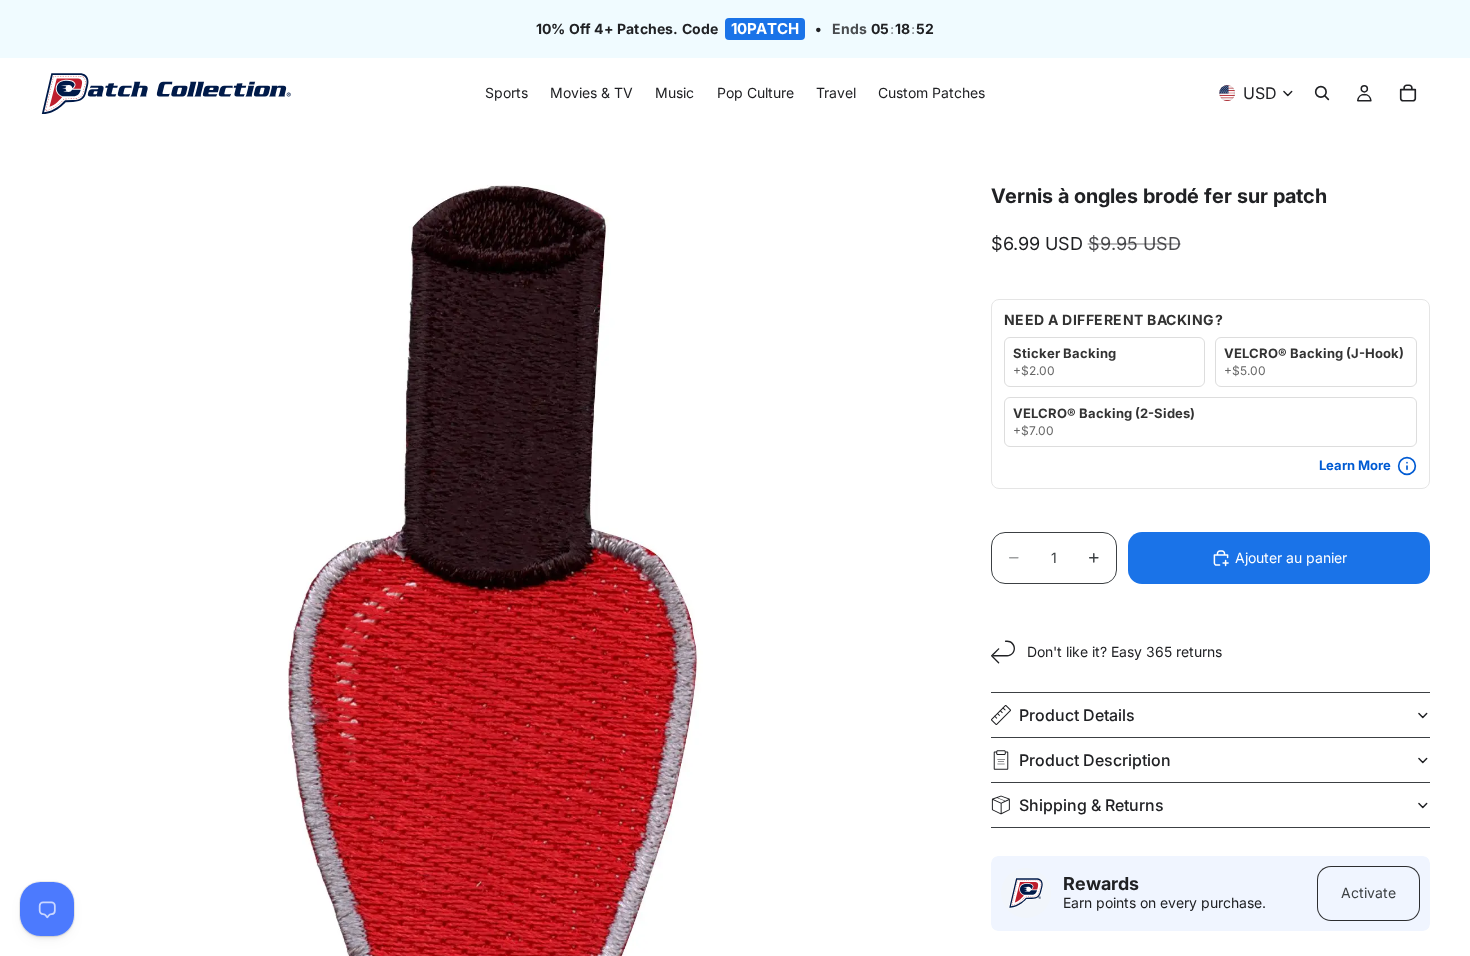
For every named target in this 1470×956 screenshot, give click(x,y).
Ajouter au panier (1291, 557)
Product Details (1077, 715)
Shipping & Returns (1091, 805)
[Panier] (1408, 94)
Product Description (1095, 760)
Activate (1368, 892)
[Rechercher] (1322, 94)
